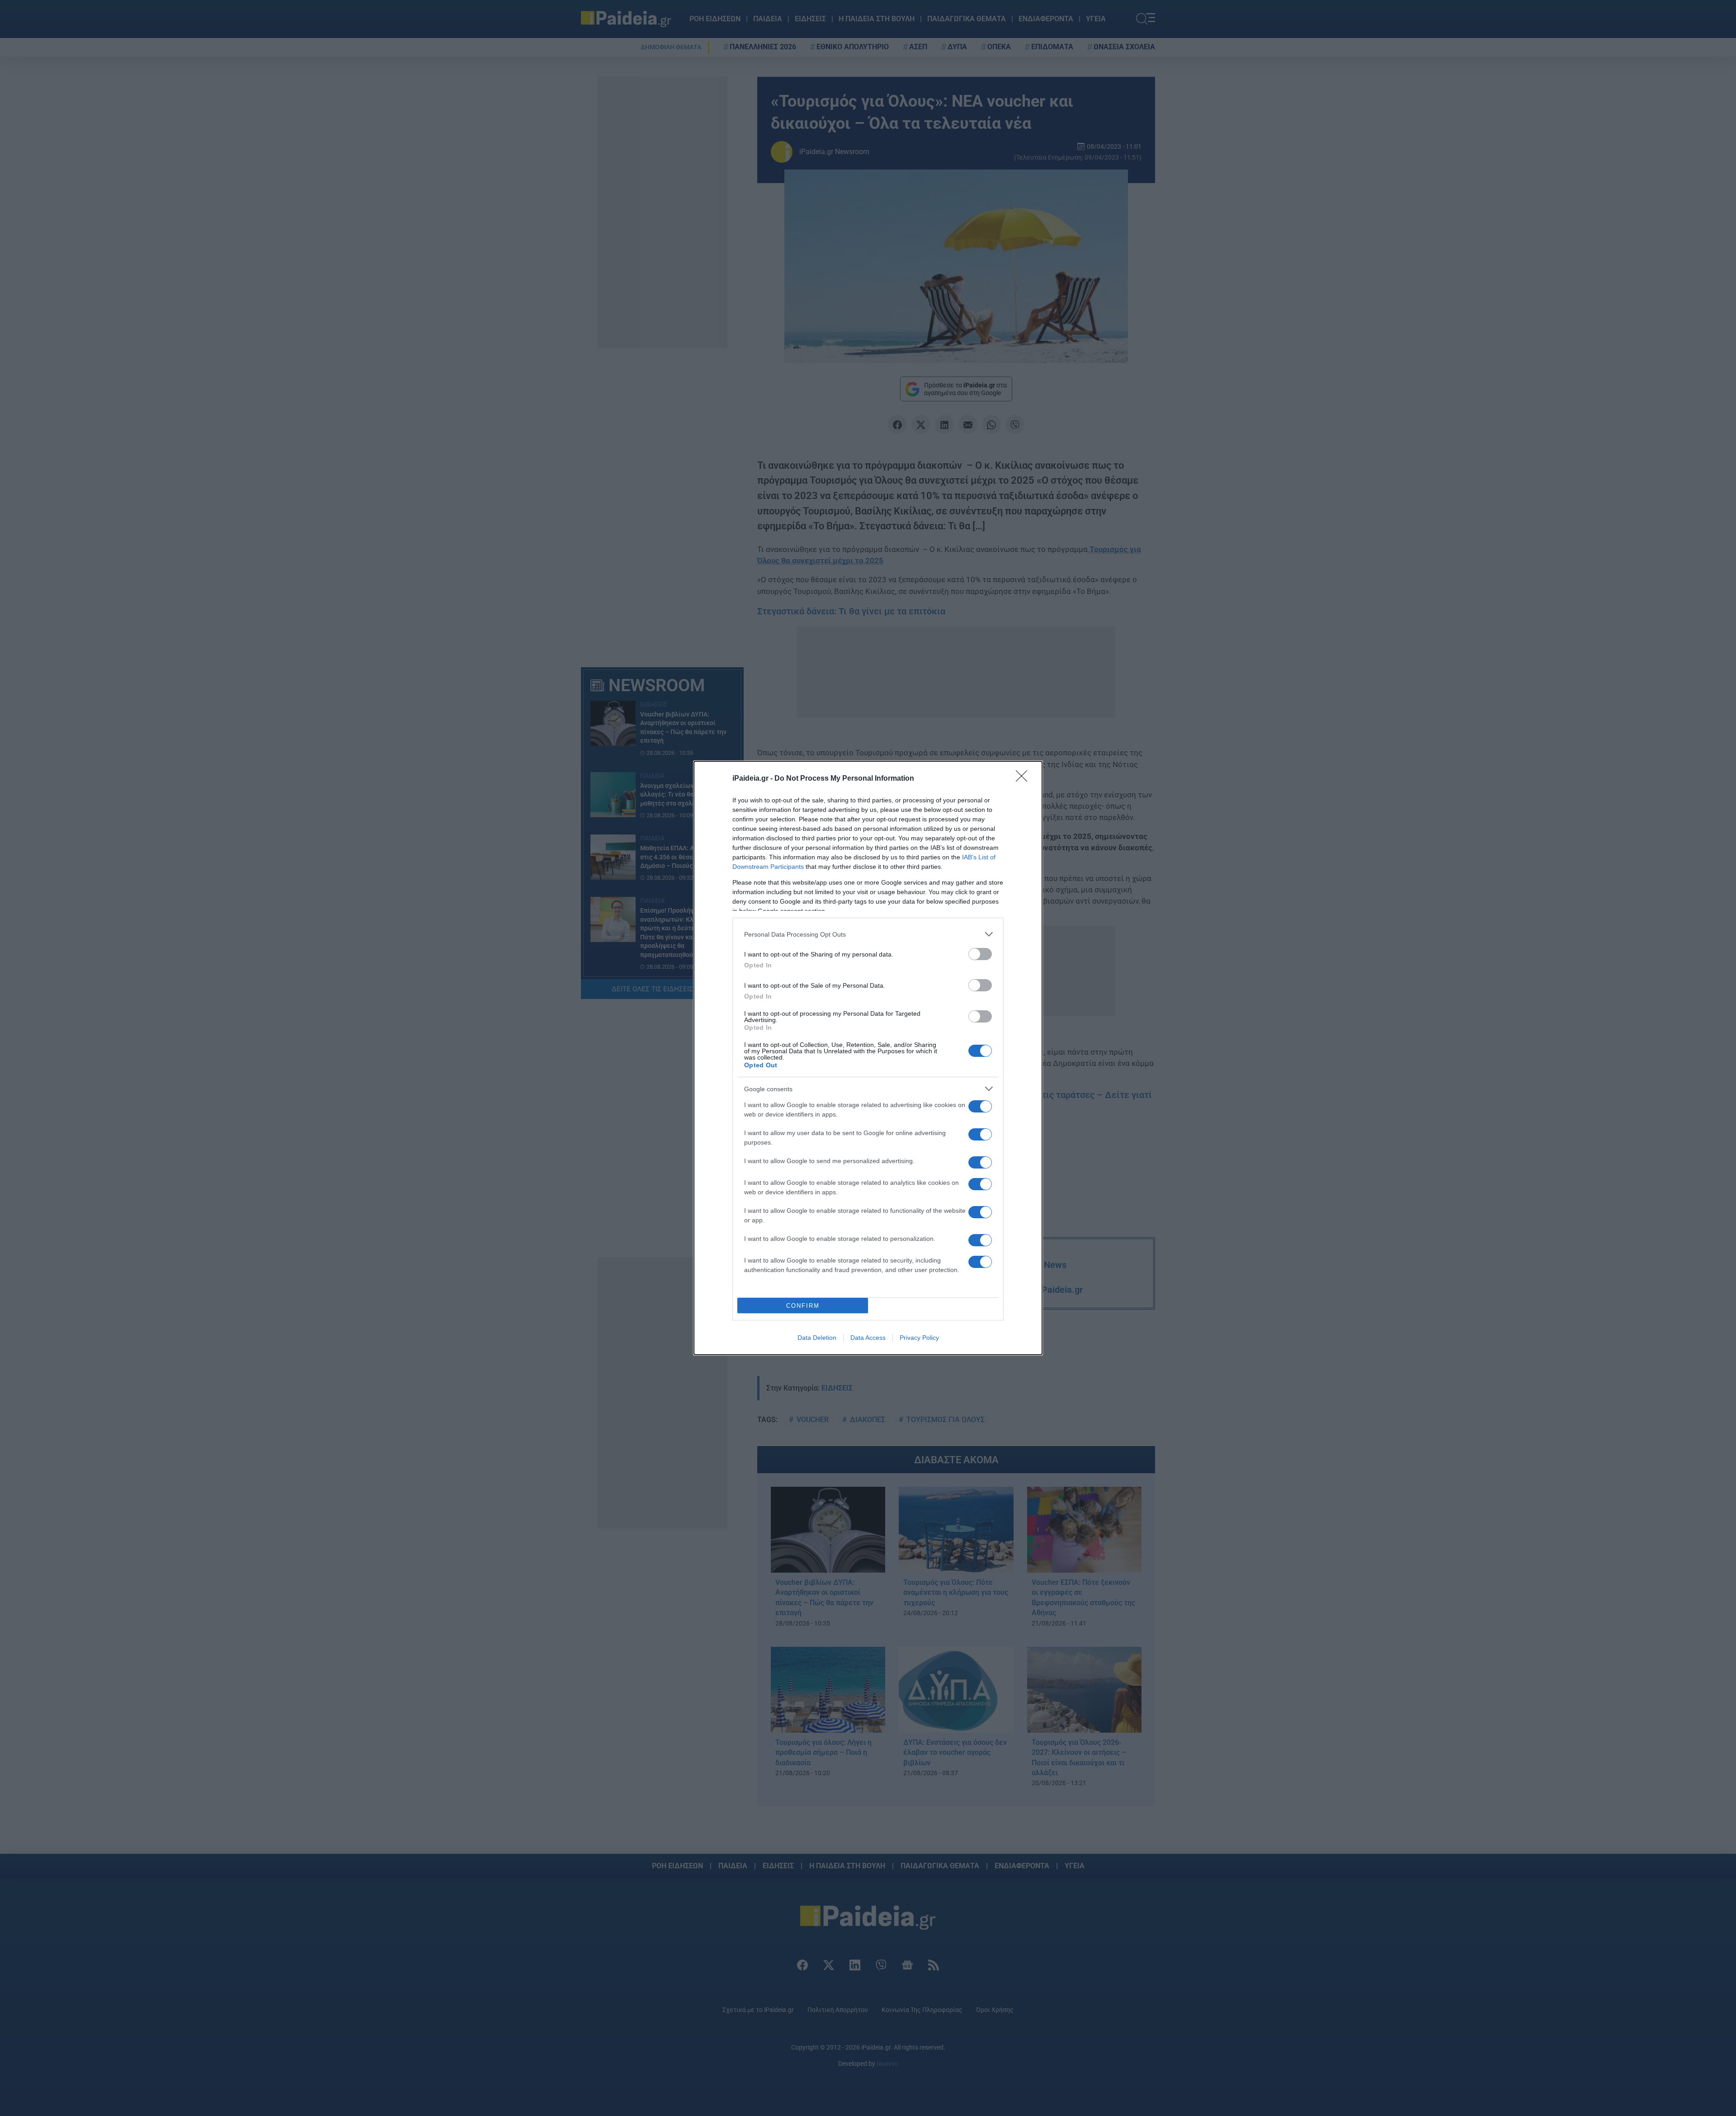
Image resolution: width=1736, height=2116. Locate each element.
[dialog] (868, 1058)
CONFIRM (803, 1306)
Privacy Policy (919, 1338)
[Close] (1024, 779)
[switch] (980, 954)
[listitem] (868, 934)
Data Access (868, 1338)
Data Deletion (817, 1338)
